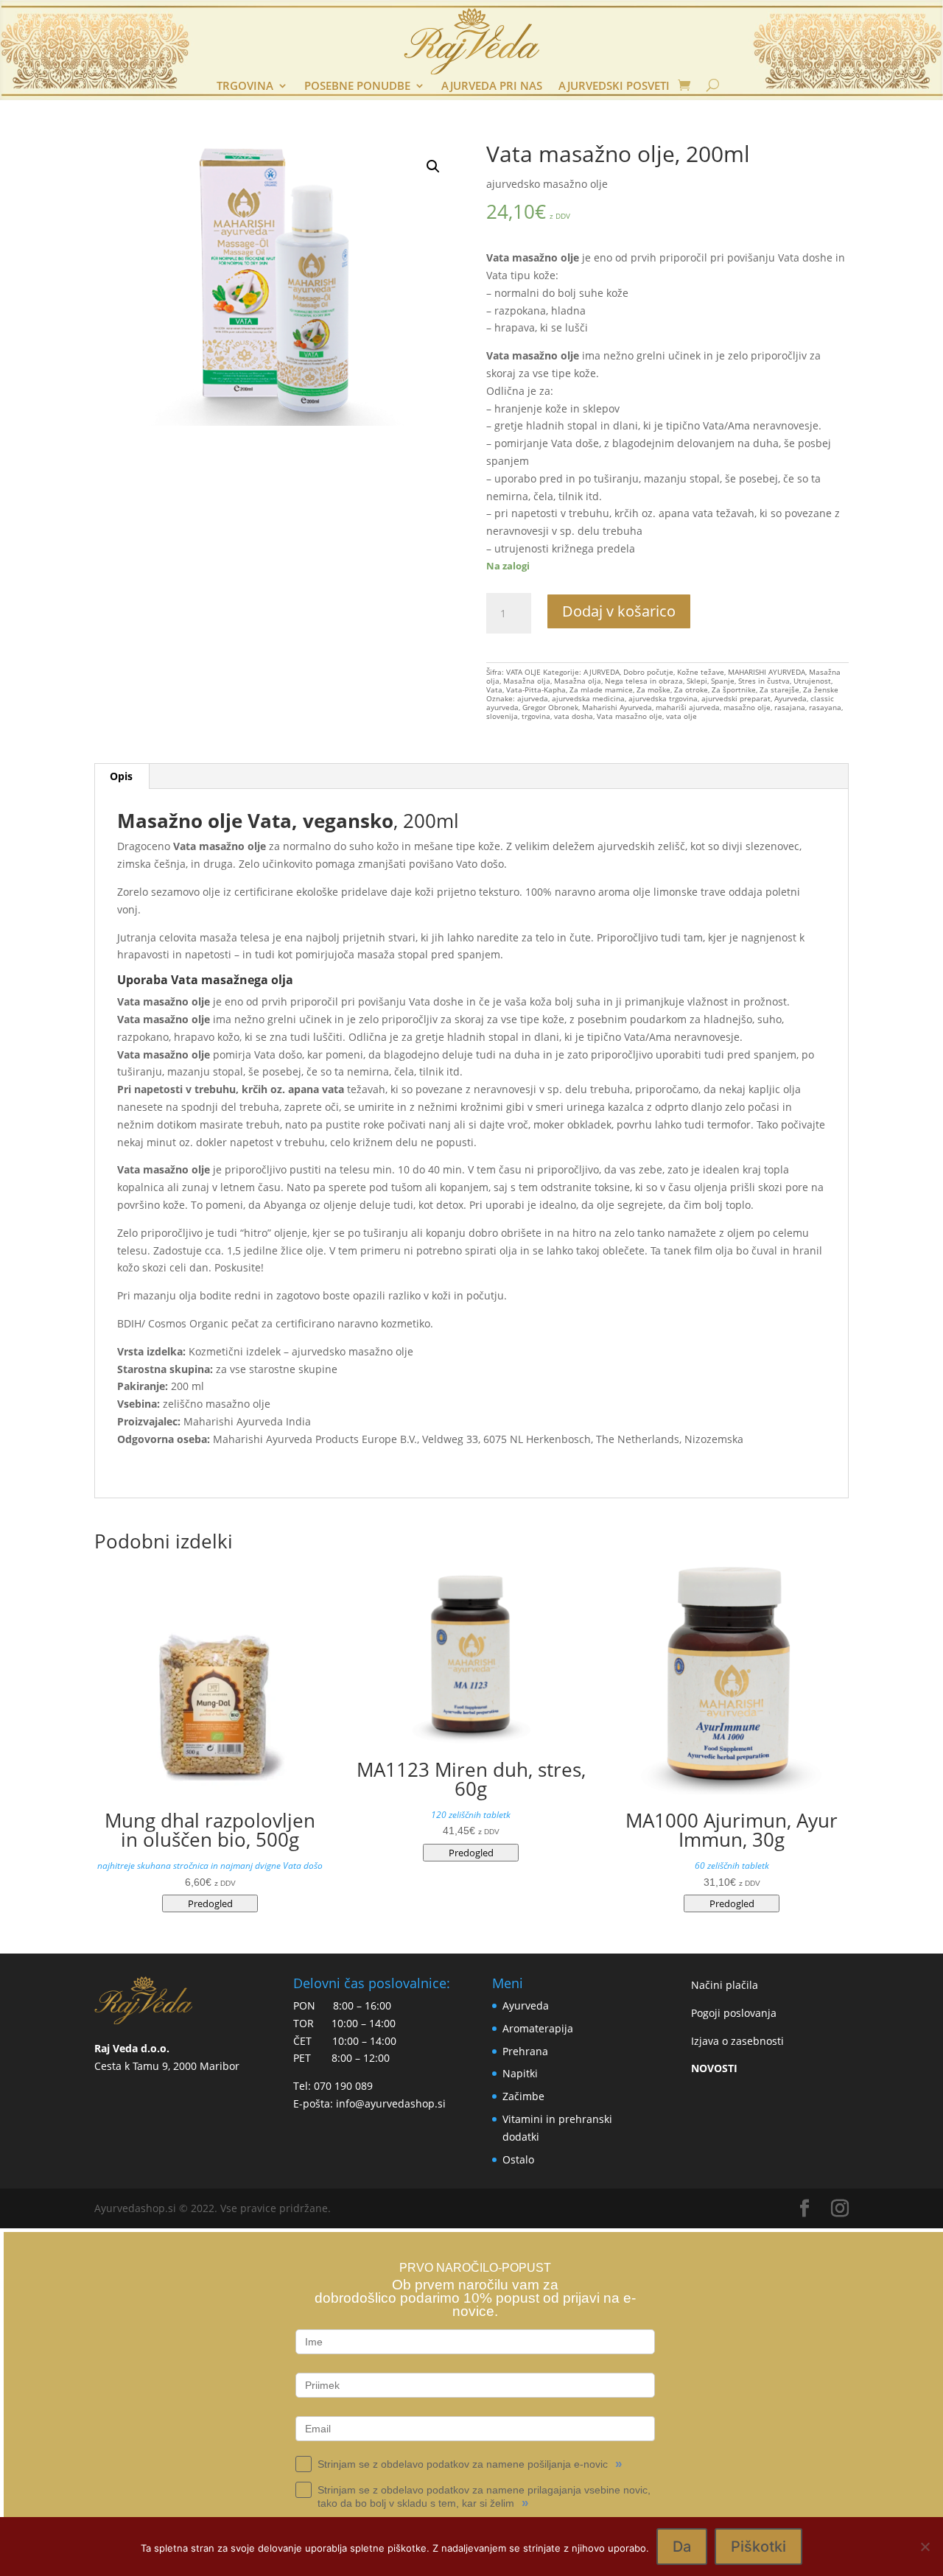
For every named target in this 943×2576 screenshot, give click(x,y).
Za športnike (734, 689)
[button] (433, 166)
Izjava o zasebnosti (737, 2041)
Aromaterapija (538, 2028)
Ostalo (518, 2159)
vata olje (681, 716)
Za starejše (779, 689)
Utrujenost (812, 681)
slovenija (502, 716)
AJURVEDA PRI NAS (492, 87)
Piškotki (758, 2547)
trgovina (536, 716)
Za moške (653, 689)
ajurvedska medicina (588, 698)
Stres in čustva (764, 681)
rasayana (825, 707)
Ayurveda (790, 698)
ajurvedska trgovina (663, 698)
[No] (925, 2547)
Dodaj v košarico (619, 611)
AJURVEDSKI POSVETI (614, 87)
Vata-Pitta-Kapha (536, 689)
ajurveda (533, 698)
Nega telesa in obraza (644, 681)
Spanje (723, 681)
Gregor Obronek (550, 707)
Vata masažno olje (630, 716)
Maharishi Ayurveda (617, 707)
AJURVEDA (602, 672)
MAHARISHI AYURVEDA (767, 672)
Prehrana (525, 2051)
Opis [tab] (121, 776)
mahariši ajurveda (688, 707)
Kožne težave (701, 672)
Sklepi (697, 681)
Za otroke (691, 689)
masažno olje (747, 707)
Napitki (520, 2073)
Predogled (210, 1903)
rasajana (790, 707)
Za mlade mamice (601, 689)
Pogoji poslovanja (734, 2013)
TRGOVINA (245, 87)
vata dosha (574, 716)
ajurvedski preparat (736, 698)
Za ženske (821, 689)
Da (682, 2547)
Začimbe (523, 2096)
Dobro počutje (648, 672)
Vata (494, 689)
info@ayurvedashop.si (391, 2103)
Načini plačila (725, 1985)
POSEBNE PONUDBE (357, 87)
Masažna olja (527, 681)
